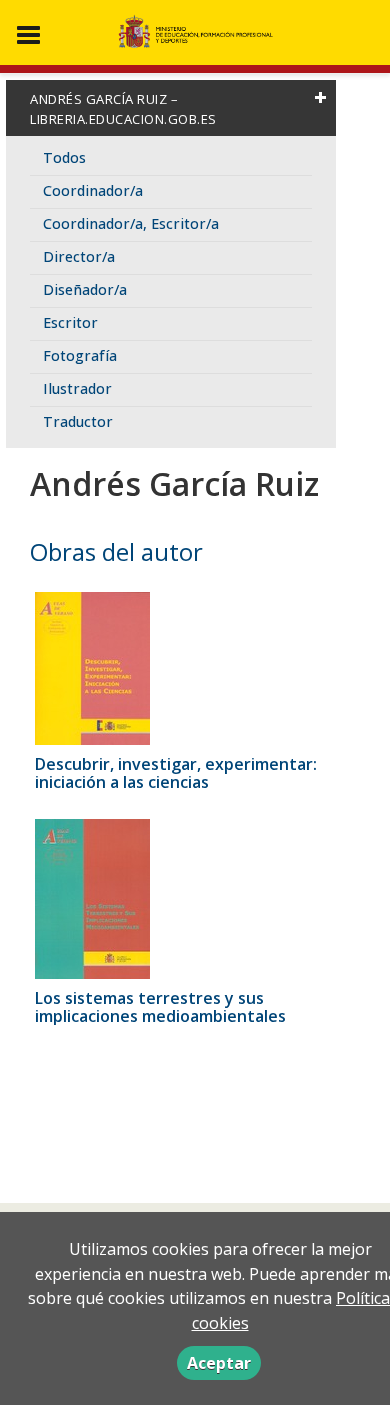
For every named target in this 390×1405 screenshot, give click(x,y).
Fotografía (80, 355)
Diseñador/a (85, 289)
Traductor (78, 421)
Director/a (79, 256)
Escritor (70, 322)
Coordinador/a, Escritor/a (131, 223)
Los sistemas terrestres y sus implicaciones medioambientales (160, 1007)
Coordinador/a (93, 190)
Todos (64, 157)
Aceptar (219, 1363)
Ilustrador (77, 388)
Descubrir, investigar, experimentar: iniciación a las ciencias (176, 773)
